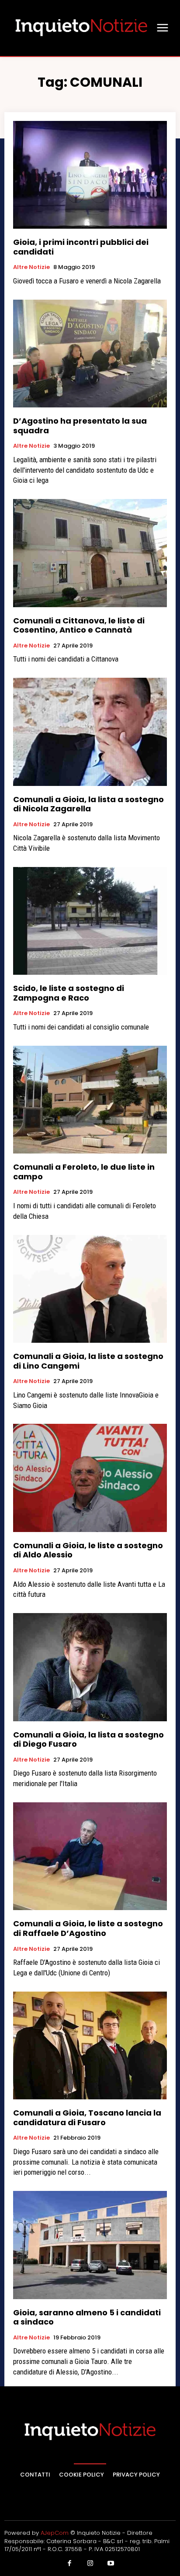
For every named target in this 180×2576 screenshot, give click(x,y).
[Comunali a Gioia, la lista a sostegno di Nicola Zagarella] (90, 732)
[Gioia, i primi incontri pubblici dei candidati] (90, 175)
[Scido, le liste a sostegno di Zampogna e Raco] (90, 921)
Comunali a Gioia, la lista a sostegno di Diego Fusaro (88, 1739)
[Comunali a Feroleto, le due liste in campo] (90, 1100)
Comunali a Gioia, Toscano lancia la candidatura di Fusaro (87, 2118)
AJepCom (55, 2533)
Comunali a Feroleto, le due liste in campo (84, 1172)
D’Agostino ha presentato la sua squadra (80, 426)
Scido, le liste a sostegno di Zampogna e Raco (69, 993)
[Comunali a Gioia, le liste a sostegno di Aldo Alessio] (90, 1478)
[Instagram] (90, 2564)
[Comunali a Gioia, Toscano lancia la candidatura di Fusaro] (90, 2045)
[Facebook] (69, 2564)
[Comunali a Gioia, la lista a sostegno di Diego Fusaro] (90, 1667)
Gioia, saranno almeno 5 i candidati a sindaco (87, 2317)
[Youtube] (111, 2564)
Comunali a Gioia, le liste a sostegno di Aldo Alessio (88, 1550)
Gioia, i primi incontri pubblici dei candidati (81, 247)
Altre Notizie (31, 267)
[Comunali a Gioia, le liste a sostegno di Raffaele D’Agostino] (90, 1856)
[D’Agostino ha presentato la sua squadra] (90, 354)
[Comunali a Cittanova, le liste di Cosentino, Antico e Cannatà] (90, 553)
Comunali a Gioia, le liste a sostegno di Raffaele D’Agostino (88, 1928)
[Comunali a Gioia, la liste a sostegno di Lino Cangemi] (90, 1289)
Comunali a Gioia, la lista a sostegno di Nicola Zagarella (88, 804)
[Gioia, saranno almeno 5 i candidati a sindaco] (90, 2245)
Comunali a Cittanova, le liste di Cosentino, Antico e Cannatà (79, 625)
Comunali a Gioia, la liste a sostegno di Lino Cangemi (88, 1361)
